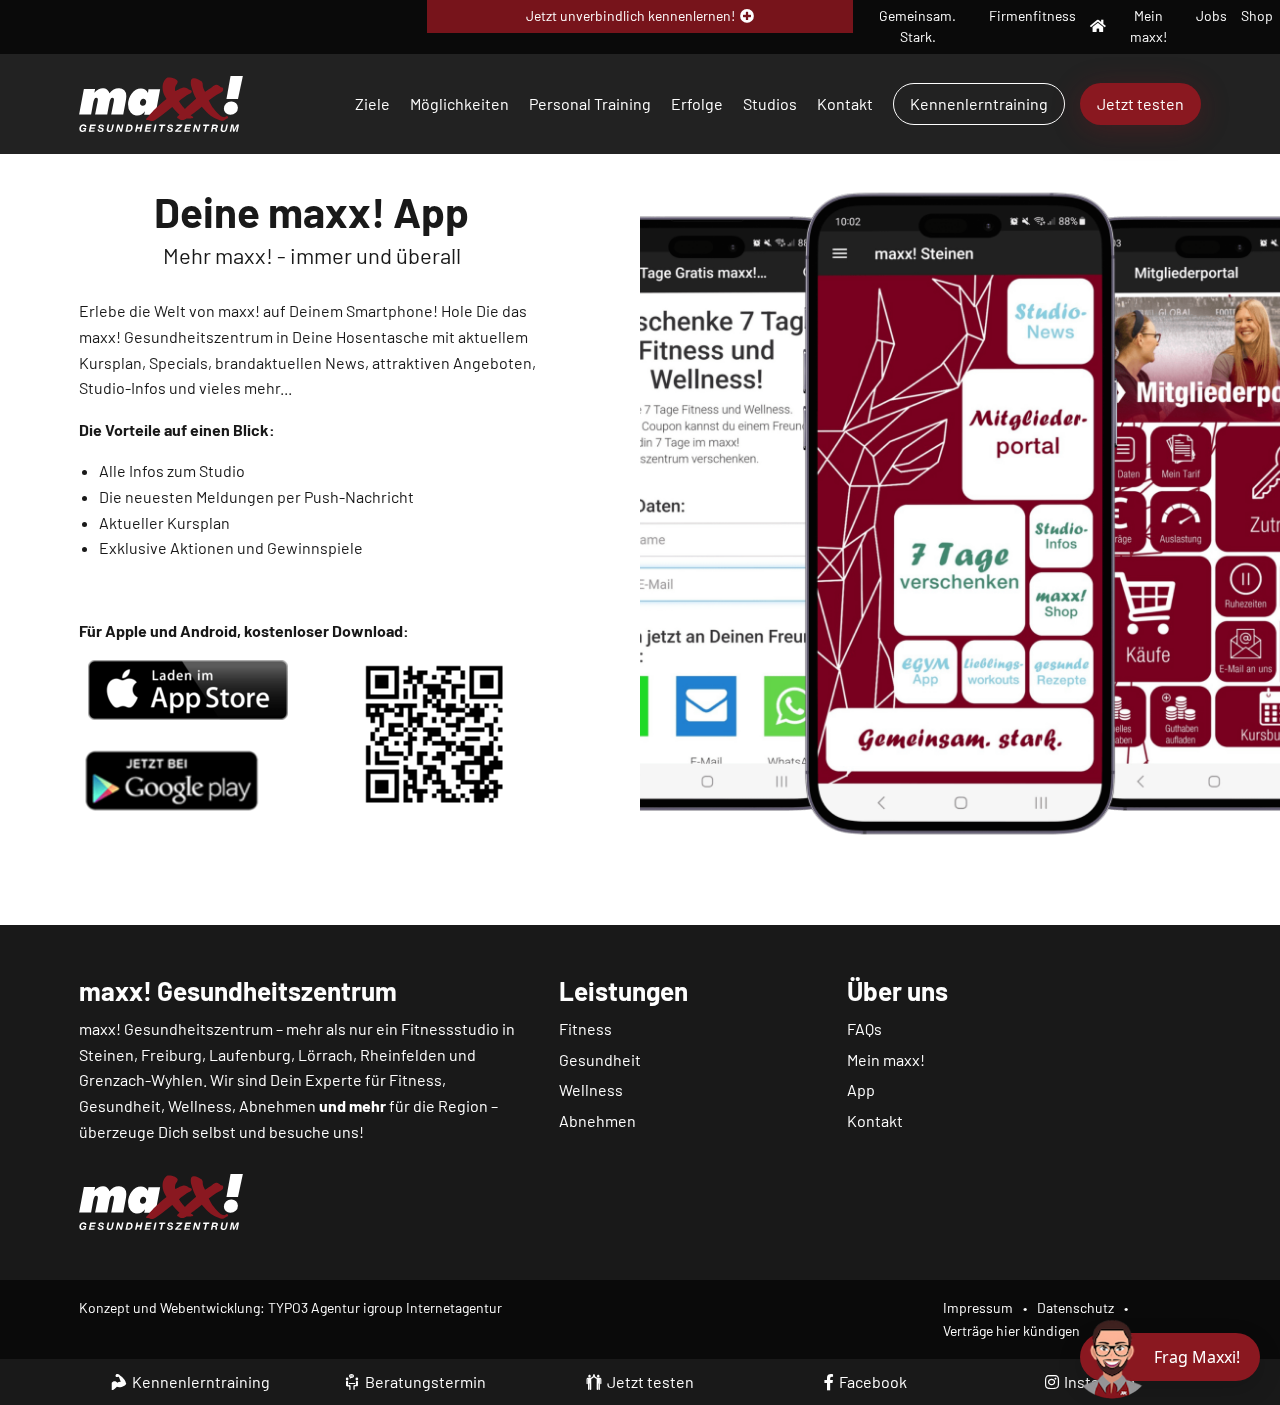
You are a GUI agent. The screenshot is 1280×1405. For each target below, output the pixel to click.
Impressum (978, 1307)
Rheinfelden (403, 1054)
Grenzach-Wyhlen (141, 1079)
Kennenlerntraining (979, 103)
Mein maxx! (886, 1059)
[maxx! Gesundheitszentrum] (161, 101)
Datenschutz (1075, 1307)
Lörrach (325, 1054)
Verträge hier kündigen (1011, 1330)
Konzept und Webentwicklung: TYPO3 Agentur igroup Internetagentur (290, 1307)
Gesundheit (600, 1059)
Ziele (372, 103)
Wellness (591, 1089)
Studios (770, 103)
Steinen (106, 1054)
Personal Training (590, 103)
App (861, 1089)
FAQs (864, 1028)
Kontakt (845, 103)
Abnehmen (597, 1120)
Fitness (585, 1028)
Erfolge (697, 103)
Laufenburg (250, 1054)
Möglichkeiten (459, 103)
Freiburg (171, 1054)
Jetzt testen (1140, 103)
